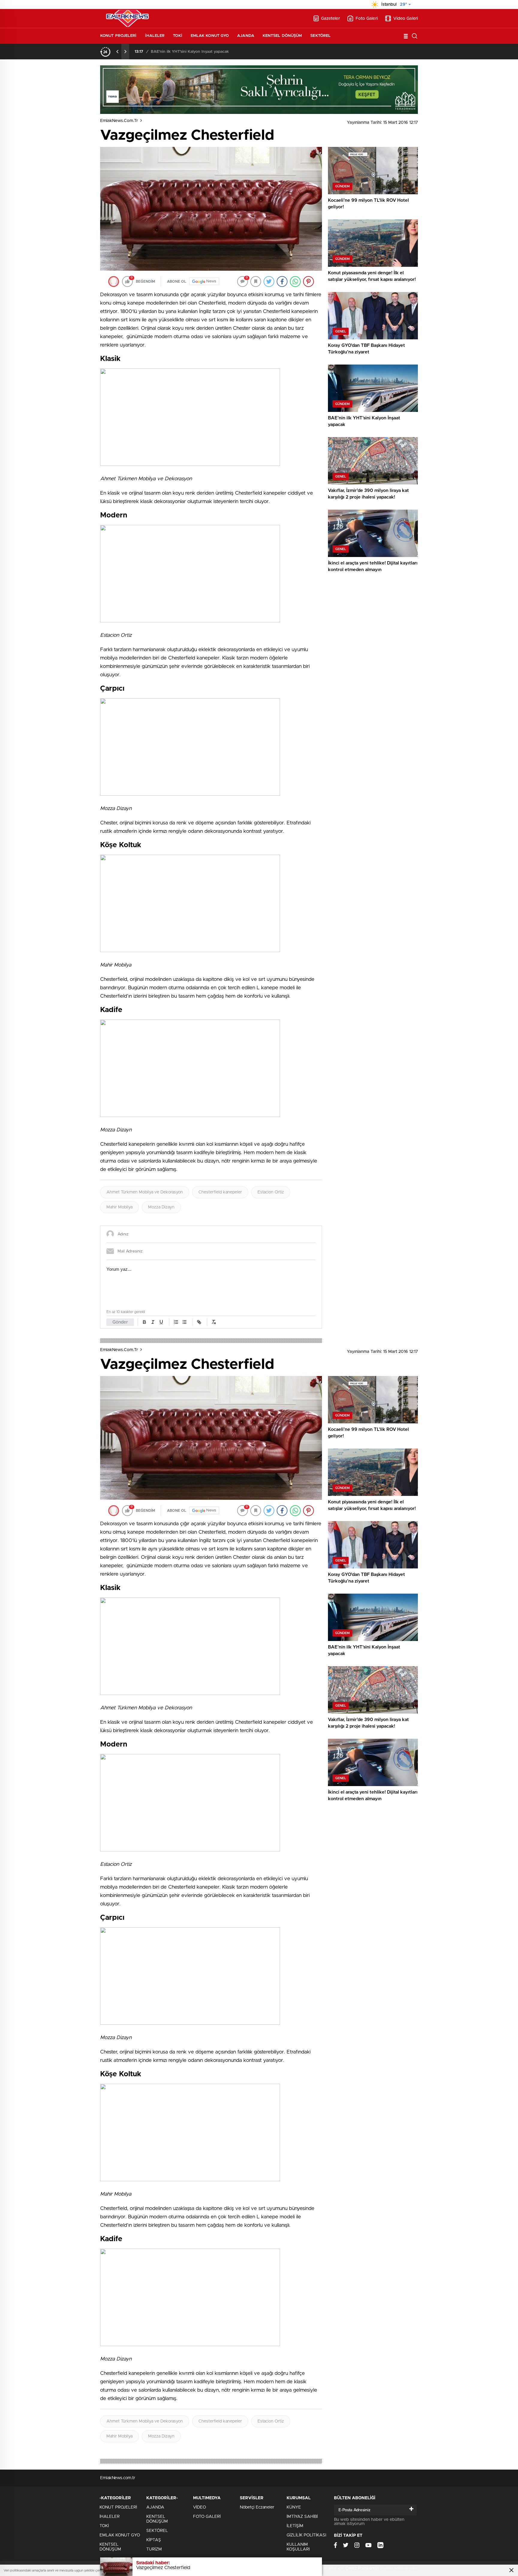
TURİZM (154, 2549)
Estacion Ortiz (271, 1192)
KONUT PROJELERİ (118, 36)
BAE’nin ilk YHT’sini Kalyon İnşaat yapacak (190, 52)
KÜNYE (294, 2507)
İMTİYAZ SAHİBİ (302, 2517)
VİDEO (199, 2507)
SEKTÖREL (320, 36)
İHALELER (155, 36)
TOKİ (177, 36)
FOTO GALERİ (207, 2517)
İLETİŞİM (295, 2526)
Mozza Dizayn (161, 1207)
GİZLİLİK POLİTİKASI (306, 2535)
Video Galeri (406, 19)
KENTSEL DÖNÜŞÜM (282, 36)
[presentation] (118, 52)
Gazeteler (330, 19)
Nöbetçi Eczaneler (257, 2507)
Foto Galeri (367, 19)
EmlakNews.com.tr (119, 121)
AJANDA (246, 36)
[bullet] (184, 1322)
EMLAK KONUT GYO (210, 36)
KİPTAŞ (154, 2540)
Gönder (120, 1322)
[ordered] (176, 1322)
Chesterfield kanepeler (220, 1192)
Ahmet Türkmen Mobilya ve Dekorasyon (145, 1192)
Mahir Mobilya (119, 1207)
